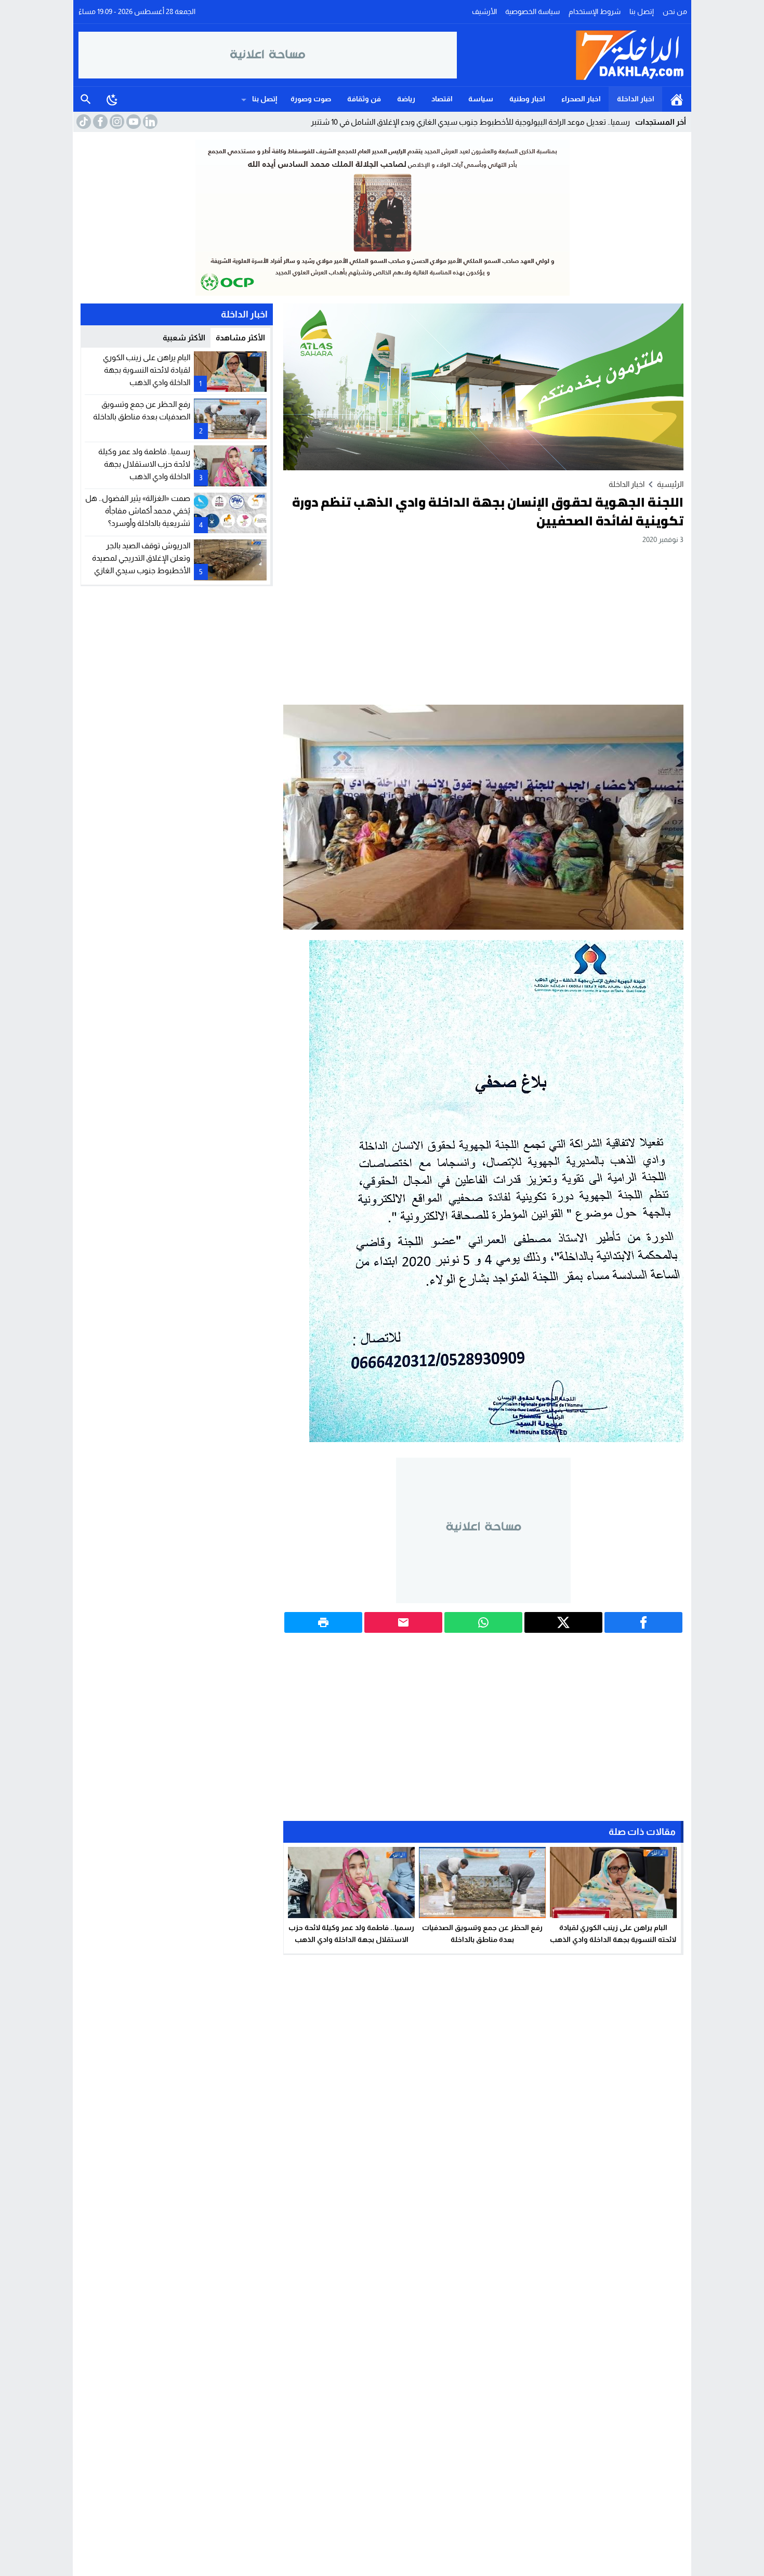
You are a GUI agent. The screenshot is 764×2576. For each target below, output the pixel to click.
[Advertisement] (483, 624)
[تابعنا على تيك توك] (83, 122)
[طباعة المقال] (323, 1622)
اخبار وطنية (527, 99)
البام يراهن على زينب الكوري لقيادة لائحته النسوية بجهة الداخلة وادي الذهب (147, 370)
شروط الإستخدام (595, 11)
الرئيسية (677, 99)
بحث (86, 99)
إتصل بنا (642, 11)
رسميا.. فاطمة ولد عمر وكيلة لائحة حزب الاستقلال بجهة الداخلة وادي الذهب (144, 464)
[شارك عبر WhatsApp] (483, 1622)
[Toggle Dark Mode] (112, 99)
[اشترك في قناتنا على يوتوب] (133, 122)
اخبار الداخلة (636, 99)
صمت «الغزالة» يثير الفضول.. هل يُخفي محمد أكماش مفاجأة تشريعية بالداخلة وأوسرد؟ (138, 511)
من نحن (675, 11)
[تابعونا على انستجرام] (116, 122)
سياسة (481, 99)
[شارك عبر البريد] (403, 1622)
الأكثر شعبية (184, 338)
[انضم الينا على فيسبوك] (99, 122)
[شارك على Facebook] (643, 1622)
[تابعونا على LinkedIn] (149, 122)
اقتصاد (442, 99)
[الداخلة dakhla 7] (572, 55)
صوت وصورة (311, 99)
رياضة (406, 99)
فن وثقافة (364, 99)
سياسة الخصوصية (532, 11)
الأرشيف (484, 11)
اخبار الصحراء (581, 99)
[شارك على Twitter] (563, 1622)
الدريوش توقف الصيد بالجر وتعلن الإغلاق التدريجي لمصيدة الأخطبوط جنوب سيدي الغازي (141, 558)
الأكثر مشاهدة (240, 338)
